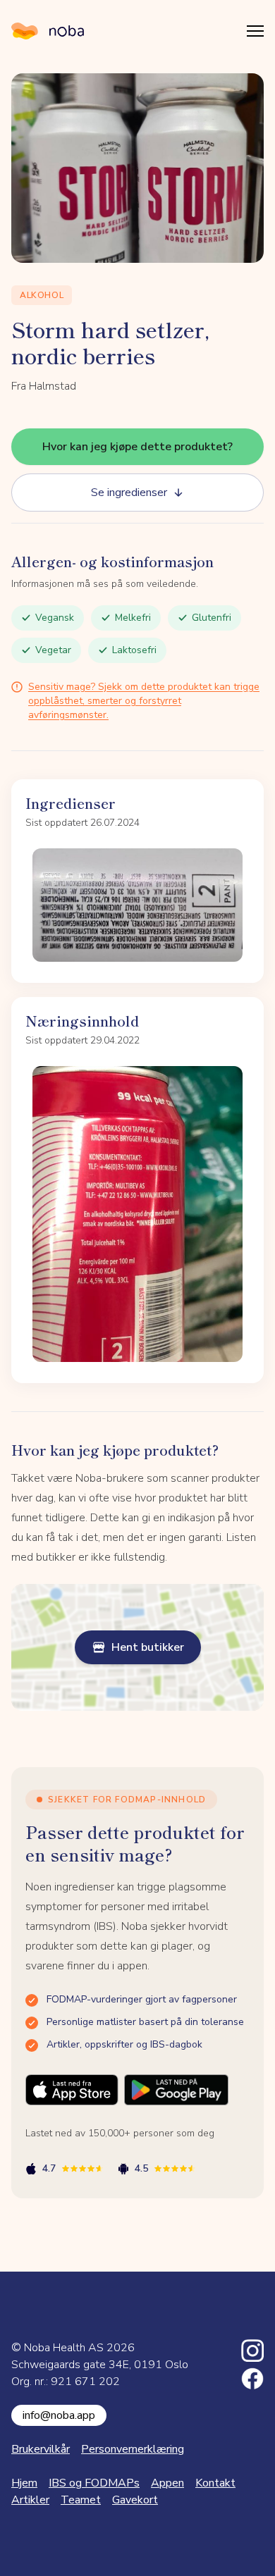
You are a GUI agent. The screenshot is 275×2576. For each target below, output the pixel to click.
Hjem (24, 2483)
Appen (167, 2483)
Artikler (30, 2500)
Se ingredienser (129, 493)
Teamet (81, 2500)
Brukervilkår (41, 2449)
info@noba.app (59, 2415)
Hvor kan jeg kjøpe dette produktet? (137, 447)
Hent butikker (148, 1647)
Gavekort (135, 2500)
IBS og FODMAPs (94, 2483)
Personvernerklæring (133, 2449)
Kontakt (215, 2483)
